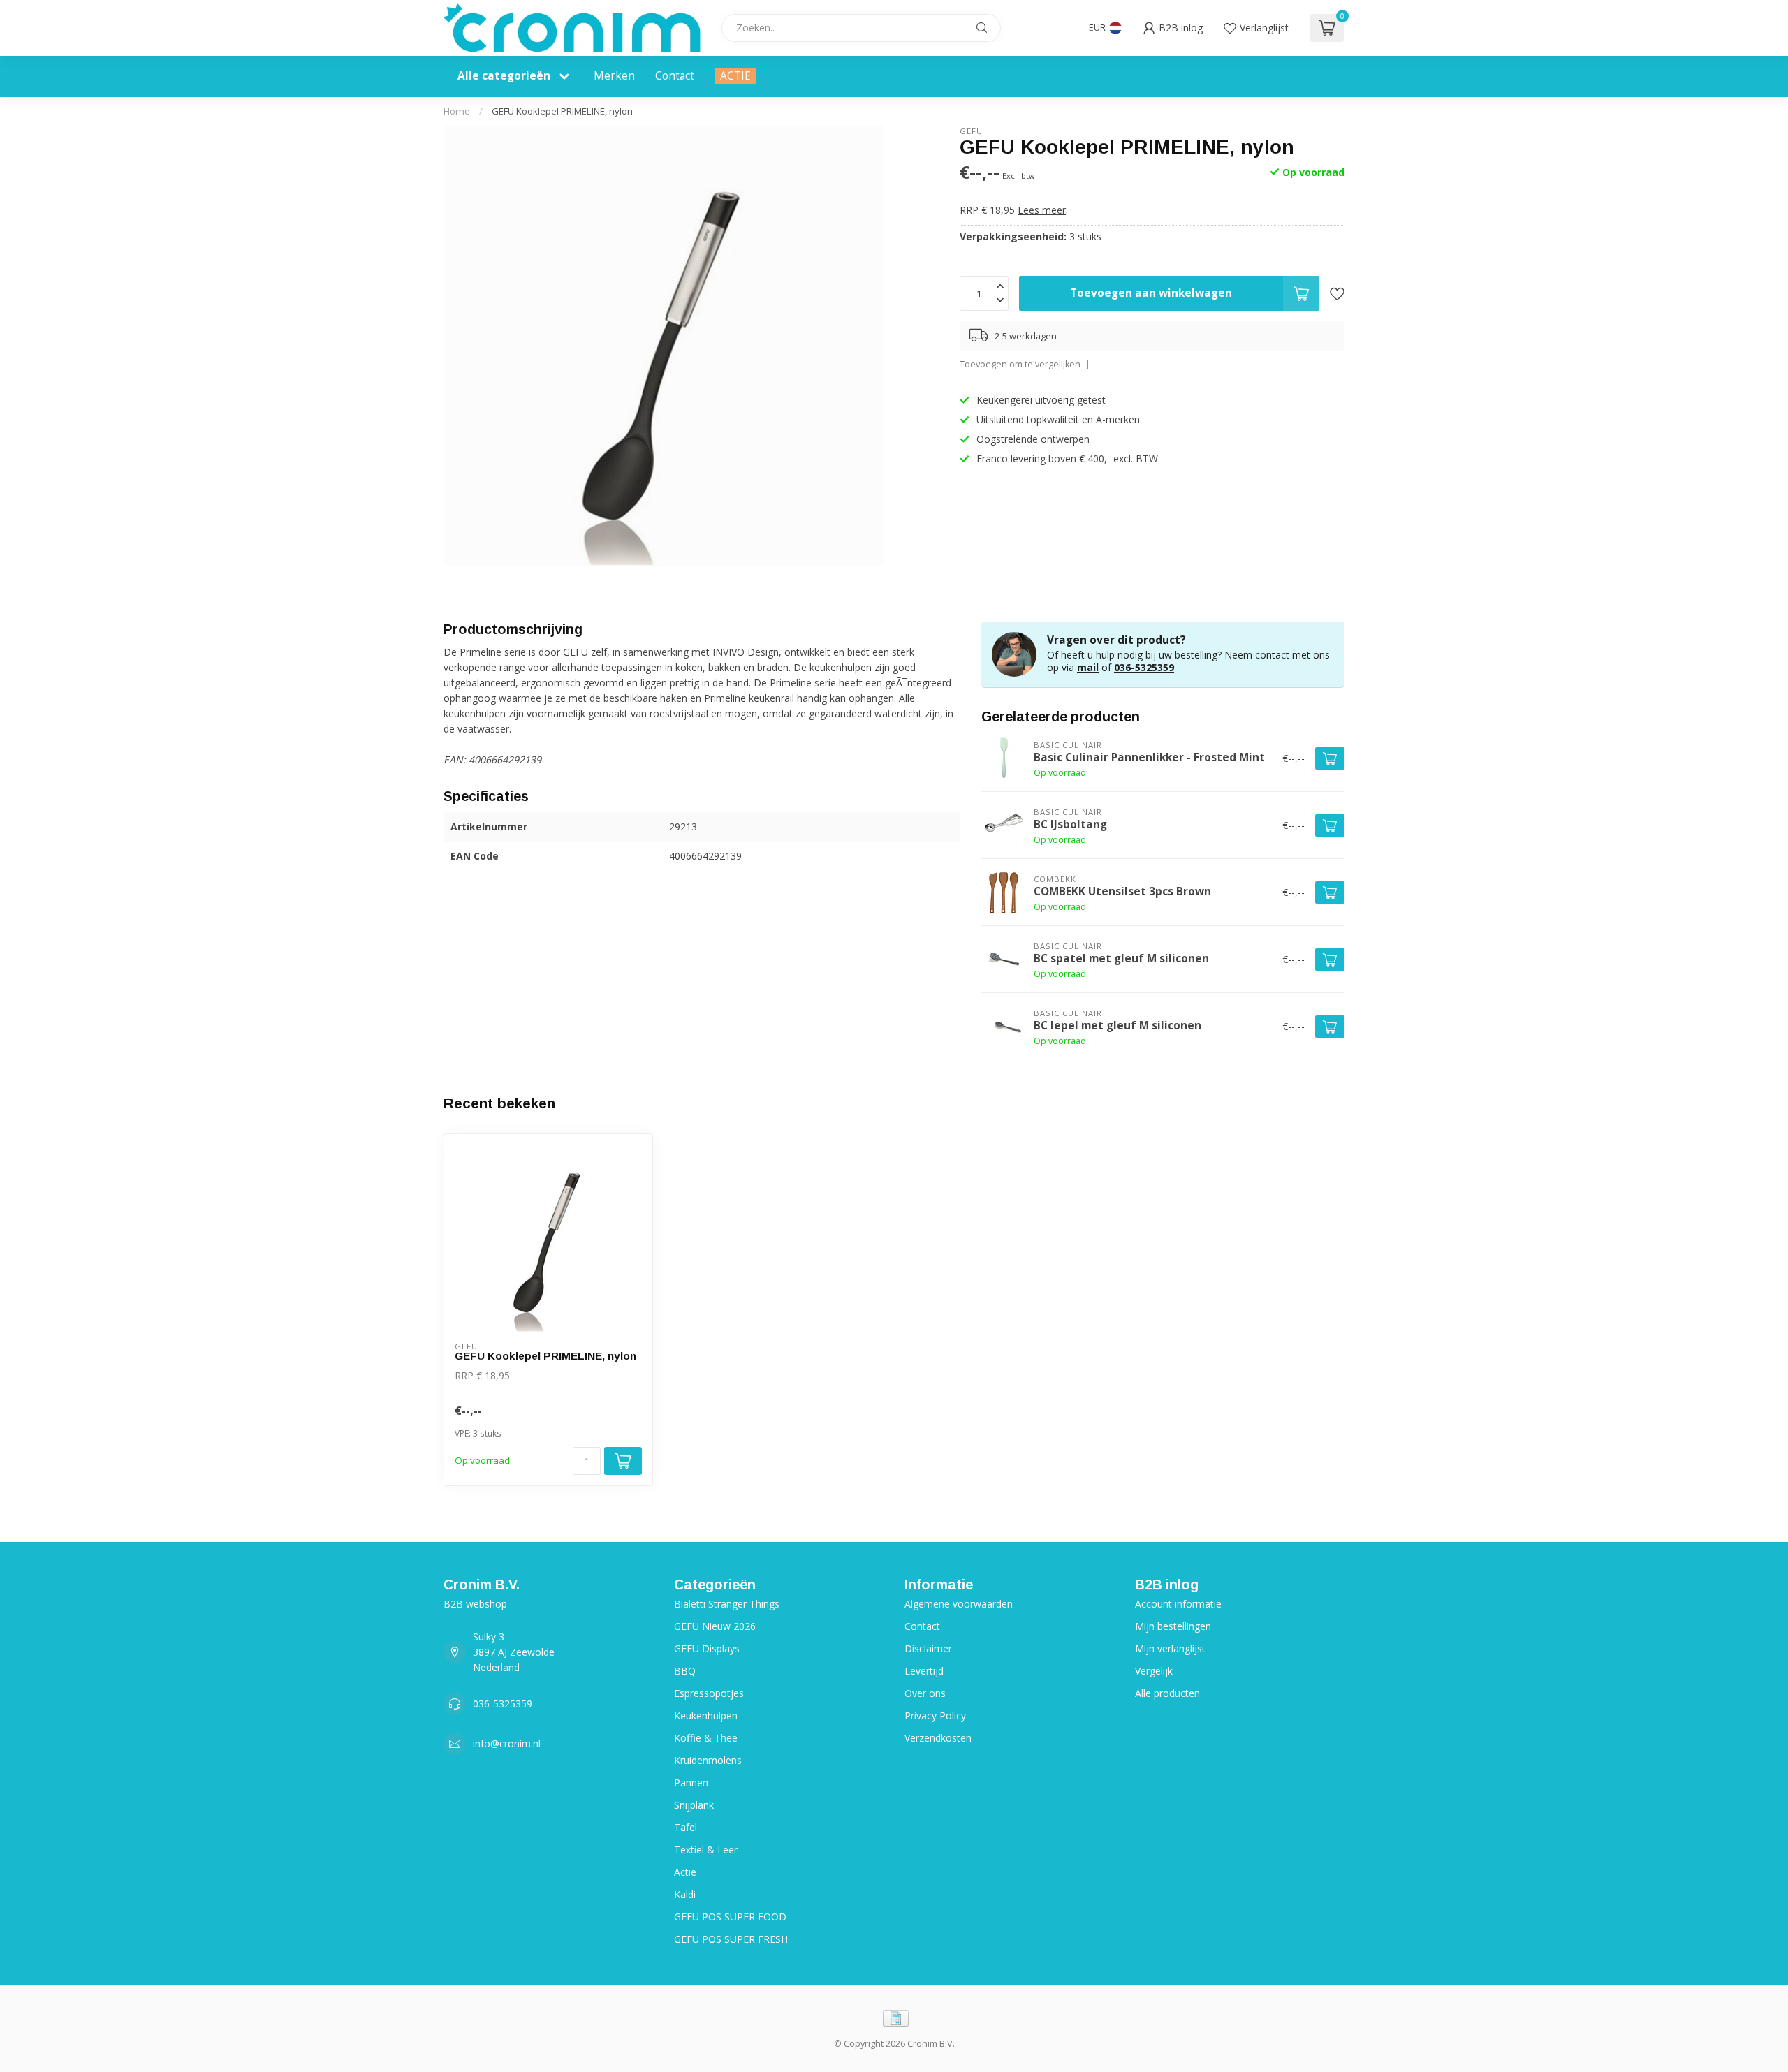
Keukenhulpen (706, 1715)
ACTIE (735, 76)
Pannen (691, 1783)
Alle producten (1167, 1693)
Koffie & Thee (706, 1738)
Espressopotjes (709, 1693)
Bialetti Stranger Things (727, 1604)
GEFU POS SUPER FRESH (731, 1939)
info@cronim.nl (507, 1743)
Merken (614, 76)
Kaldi (685, 1894)
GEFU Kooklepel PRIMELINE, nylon (562, 111)
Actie (685, 1872)
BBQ (685, 1671)
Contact (675, 76)
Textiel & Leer (706, 1850)
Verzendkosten (938, 1738)
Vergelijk (1154, 1671)
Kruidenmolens (708, 1760)
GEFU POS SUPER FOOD (730, 1917)
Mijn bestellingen (1173, 1626)
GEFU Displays (707, 1648)
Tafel (686, 1827)
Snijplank (694, 1805)
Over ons (925, 1693)
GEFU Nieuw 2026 (715, 1626)
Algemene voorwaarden (959, 1604)
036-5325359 (1144, 667)
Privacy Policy (935, 1715)
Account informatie (1178, 1604)
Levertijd (924, 1671)
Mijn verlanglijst (1170, 1648)
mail (1088, 667)
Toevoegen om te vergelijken (1020, 364)
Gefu (971, 130)
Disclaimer (928, 1648)
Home (457, 111)
